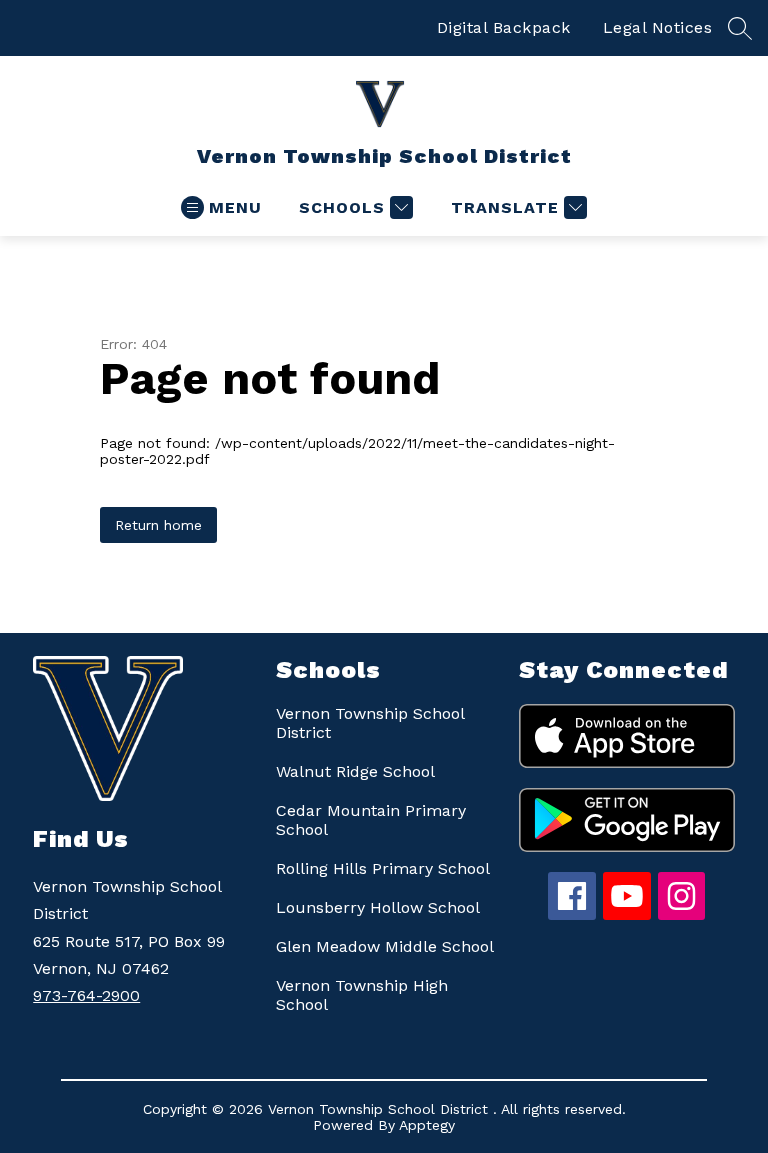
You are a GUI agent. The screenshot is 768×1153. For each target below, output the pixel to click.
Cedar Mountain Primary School (371, 820)
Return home (158, 525)
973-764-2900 (86, 995)
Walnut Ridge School (355, 771)
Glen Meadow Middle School (385, 946)
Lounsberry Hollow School (378, 907)
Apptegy (427, 1125)
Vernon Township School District (370, 723)
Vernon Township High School (362, 995)
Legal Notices (658, 27)
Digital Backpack (504, 27)
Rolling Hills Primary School (383, 868)
